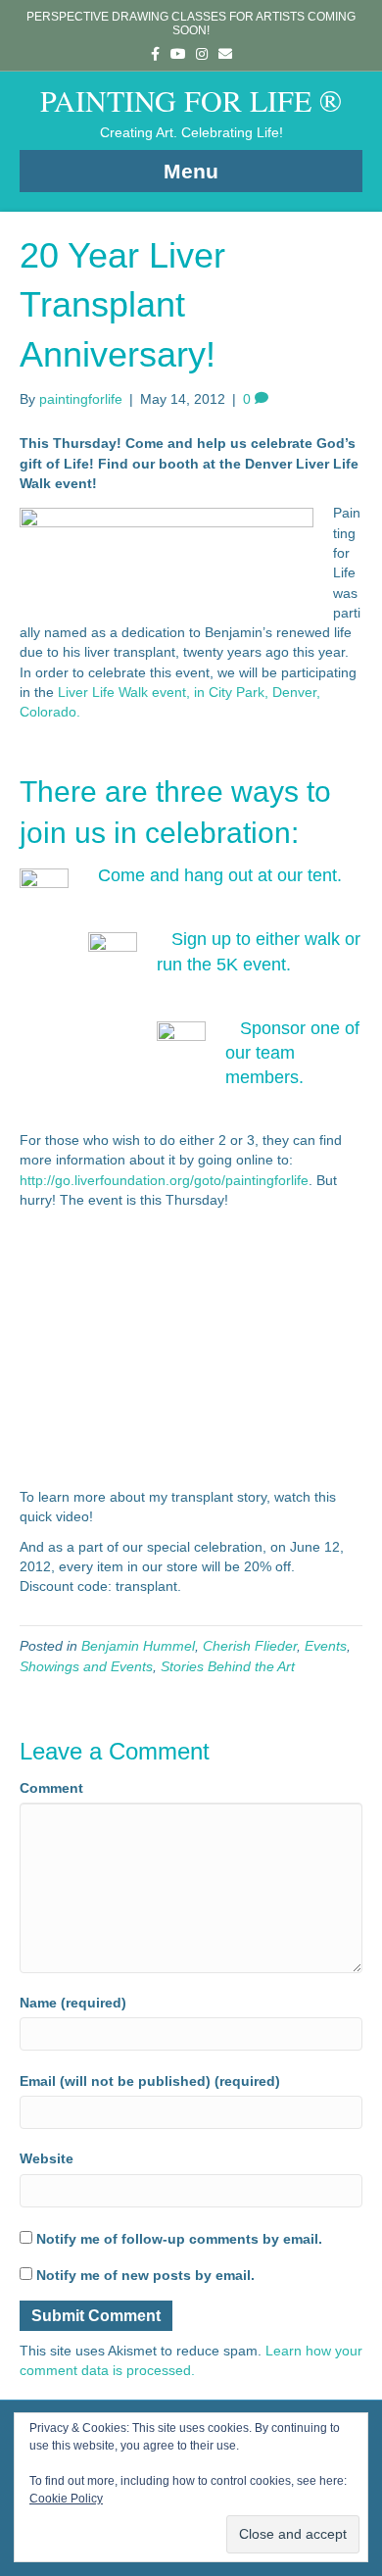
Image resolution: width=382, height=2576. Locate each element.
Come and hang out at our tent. (220, 875)
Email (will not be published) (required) (150, 2081)
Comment (51, 1788)
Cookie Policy (66, 2499)
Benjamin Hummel (138, 1646)
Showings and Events (86, 1666)
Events (326, 1646)
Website (47, 2158)
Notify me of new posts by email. (145, 2275)
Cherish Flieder (250, 1646)
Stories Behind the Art (228, 1666)
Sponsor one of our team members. (292, 1053)
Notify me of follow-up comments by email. (179, 2239)
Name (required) (73, 2003)
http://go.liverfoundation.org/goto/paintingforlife (164, 1180)
